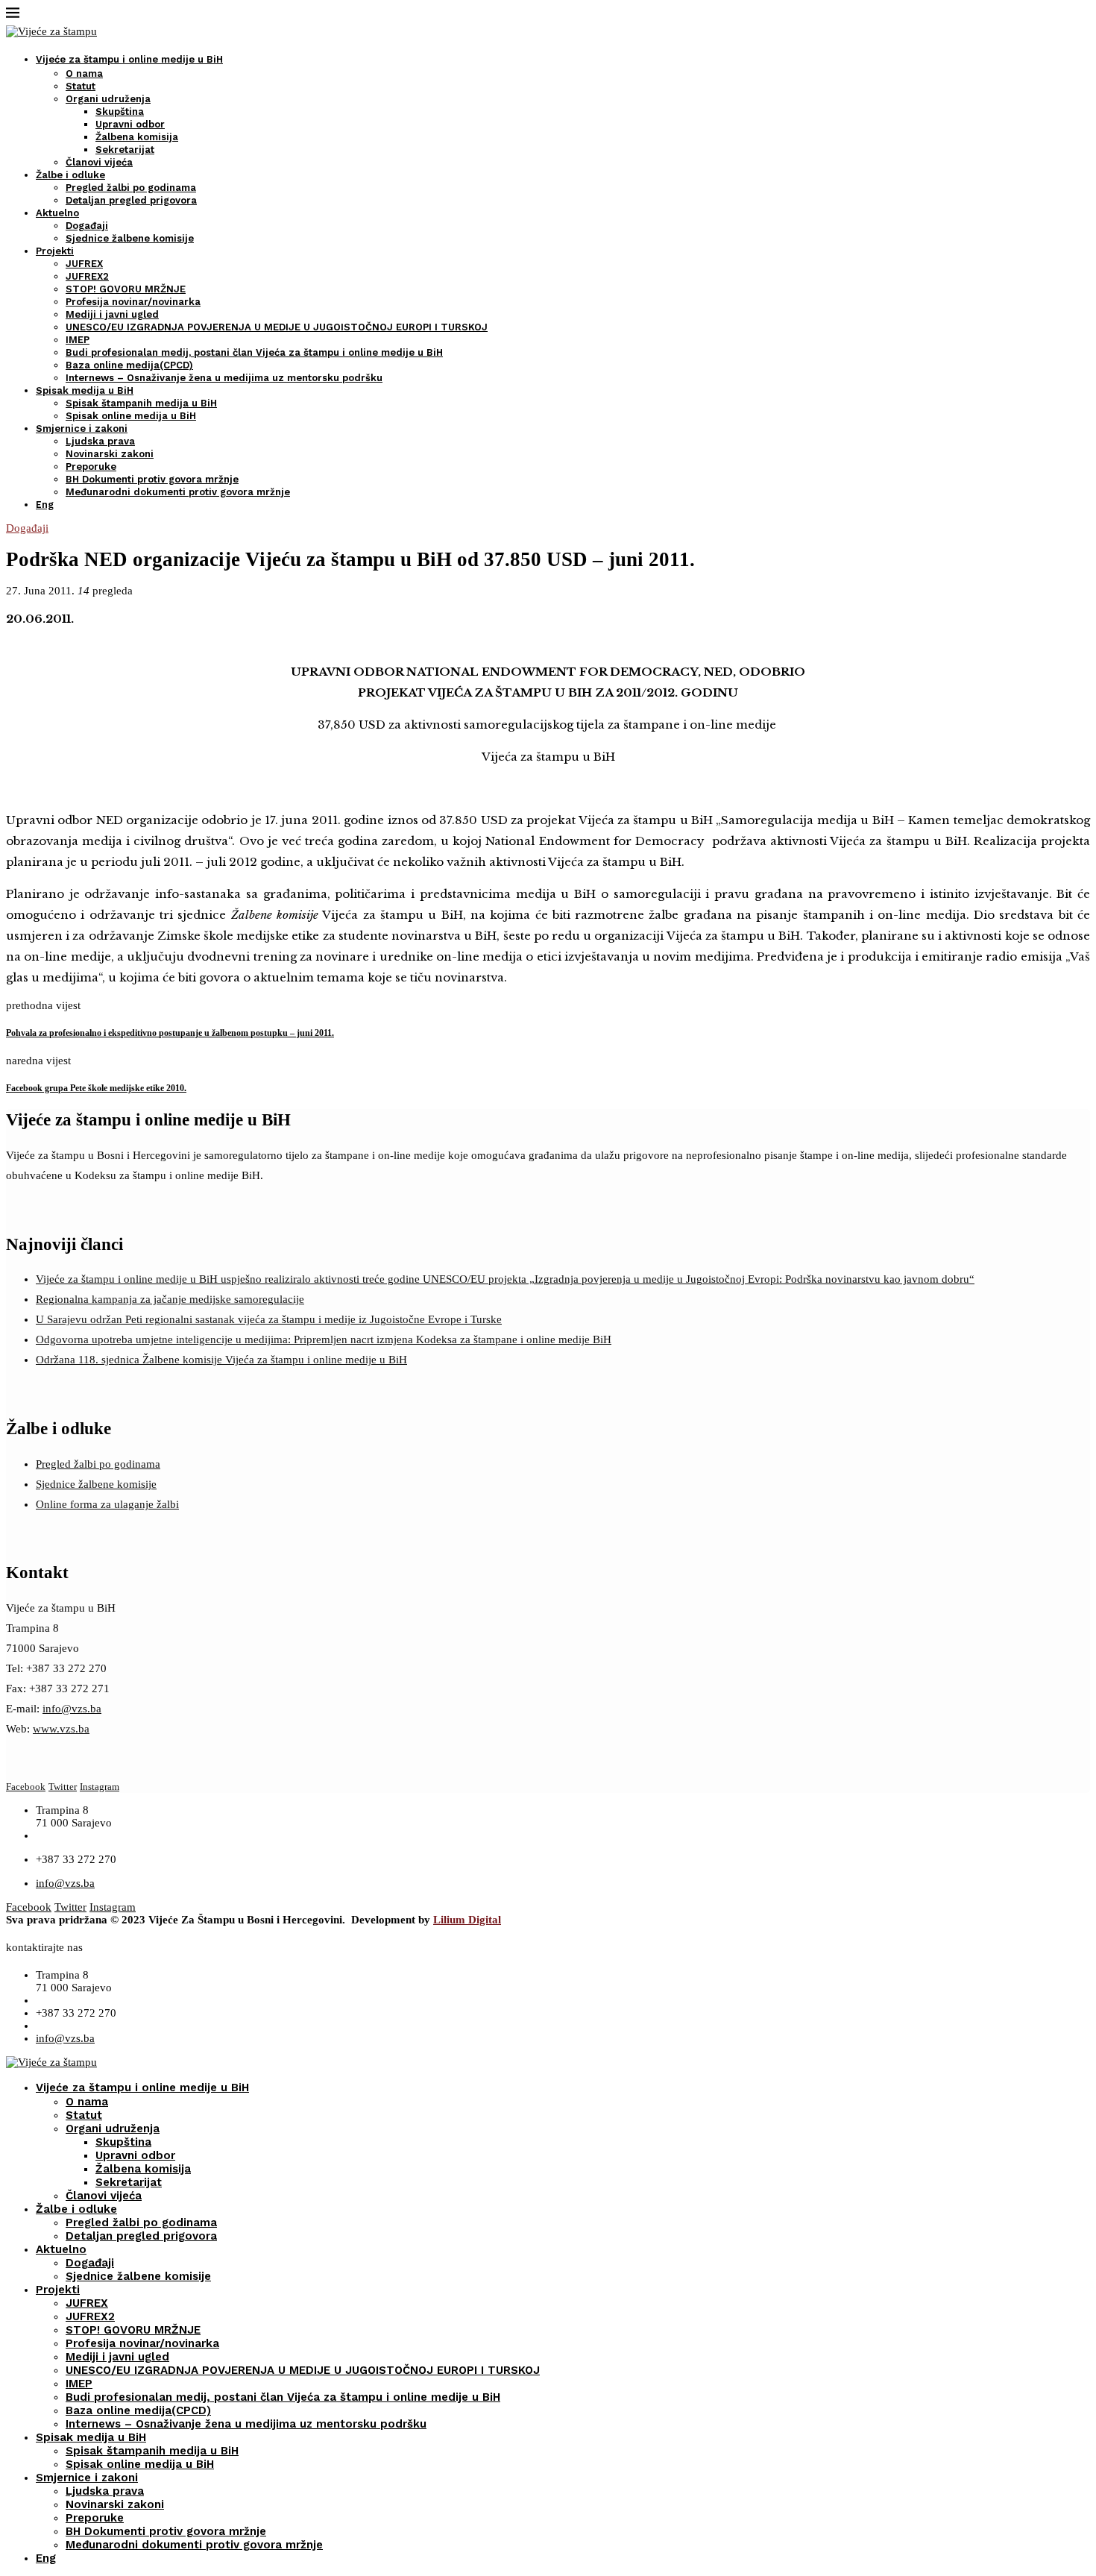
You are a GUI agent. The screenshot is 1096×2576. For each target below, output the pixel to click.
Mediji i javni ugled (112, 314)
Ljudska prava (100, 441)
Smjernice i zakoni (82, 428)
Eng (45, 505)
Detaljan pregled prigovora (131, 200)
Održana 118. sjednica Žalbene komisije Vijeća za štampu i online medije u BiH (221, 1360)
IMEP (78, 340)
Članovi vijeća (99, 162)
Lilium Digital (467, 1920)
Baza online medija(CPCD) (129, 365)
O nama (84, 73)
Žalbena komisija (137, 137)
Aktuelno (57, 213)
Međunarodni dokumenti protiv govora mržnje (178, 492)
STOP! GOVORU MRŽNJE (126, 289)
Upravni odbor (130, 124)
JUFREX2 (87, 276)
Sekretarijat (125, 150)
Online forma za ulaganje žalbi (107, 1504)
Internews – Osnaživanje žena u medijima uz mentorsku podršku (224, 378)
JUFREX (84, 264)
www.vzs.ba (61, 1729)
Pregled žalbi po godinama (131, 188)
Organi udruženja (108, 99)
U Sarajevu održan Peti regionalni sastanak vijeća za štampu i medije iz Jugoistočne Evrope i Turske (269, 1319)
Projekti (55, 251)
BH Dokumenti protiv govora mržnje (152, 479)
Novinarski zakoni (110, 454)
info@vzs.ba (72, 1709)
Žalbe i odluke (70, 175)
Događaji (87, 226)
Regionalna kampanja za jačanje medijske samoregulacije (170, 1299)
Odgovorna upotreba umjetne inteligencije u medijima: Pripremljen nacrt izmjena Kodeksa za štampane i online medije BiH (324, 1339)
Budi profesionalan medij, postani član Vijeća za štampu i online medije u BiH (254, 352)
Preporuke (91, 466)
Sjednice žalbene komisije (130, 238)
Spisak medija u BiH (85, 390)
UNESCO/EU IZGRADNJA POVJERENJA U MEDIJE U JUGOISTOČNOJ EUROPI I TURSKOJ (277, 327)
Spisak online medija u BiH (131, 416)
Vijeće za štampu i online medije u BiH (129, 59)
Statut (81, 86)
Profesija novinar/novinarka (133, 302)
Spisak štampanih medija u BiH (141, 403)
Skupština (120, 111)
